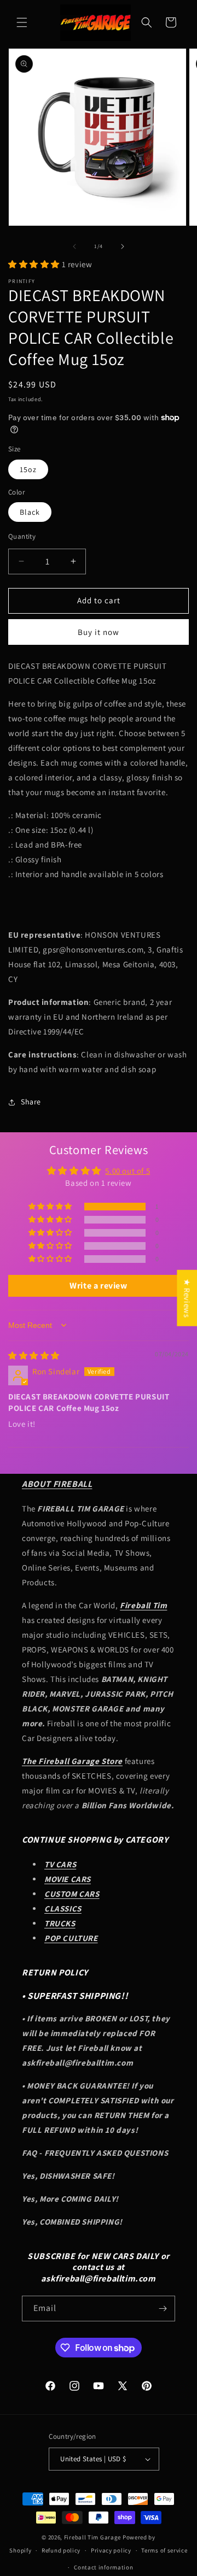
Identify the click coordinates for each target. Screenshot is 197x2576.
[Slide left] (74, 246)
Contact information (103, 2567)
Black (30, 512)
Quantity (22, 536)
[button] (22, 22)
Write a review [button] (98, 1286)
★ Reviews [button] (187, 1298)
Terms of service (164, 2550)
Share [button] (31, 1102)
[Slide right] (123, 246)
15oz (28, 469)
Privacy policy (111, 2550)
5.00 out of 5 (128, 1171)
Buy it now (99, 632)
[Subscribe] (163, 2309)
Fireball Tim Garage (92, 2537)
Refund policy (61, 2550)
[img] (34, 1355)
